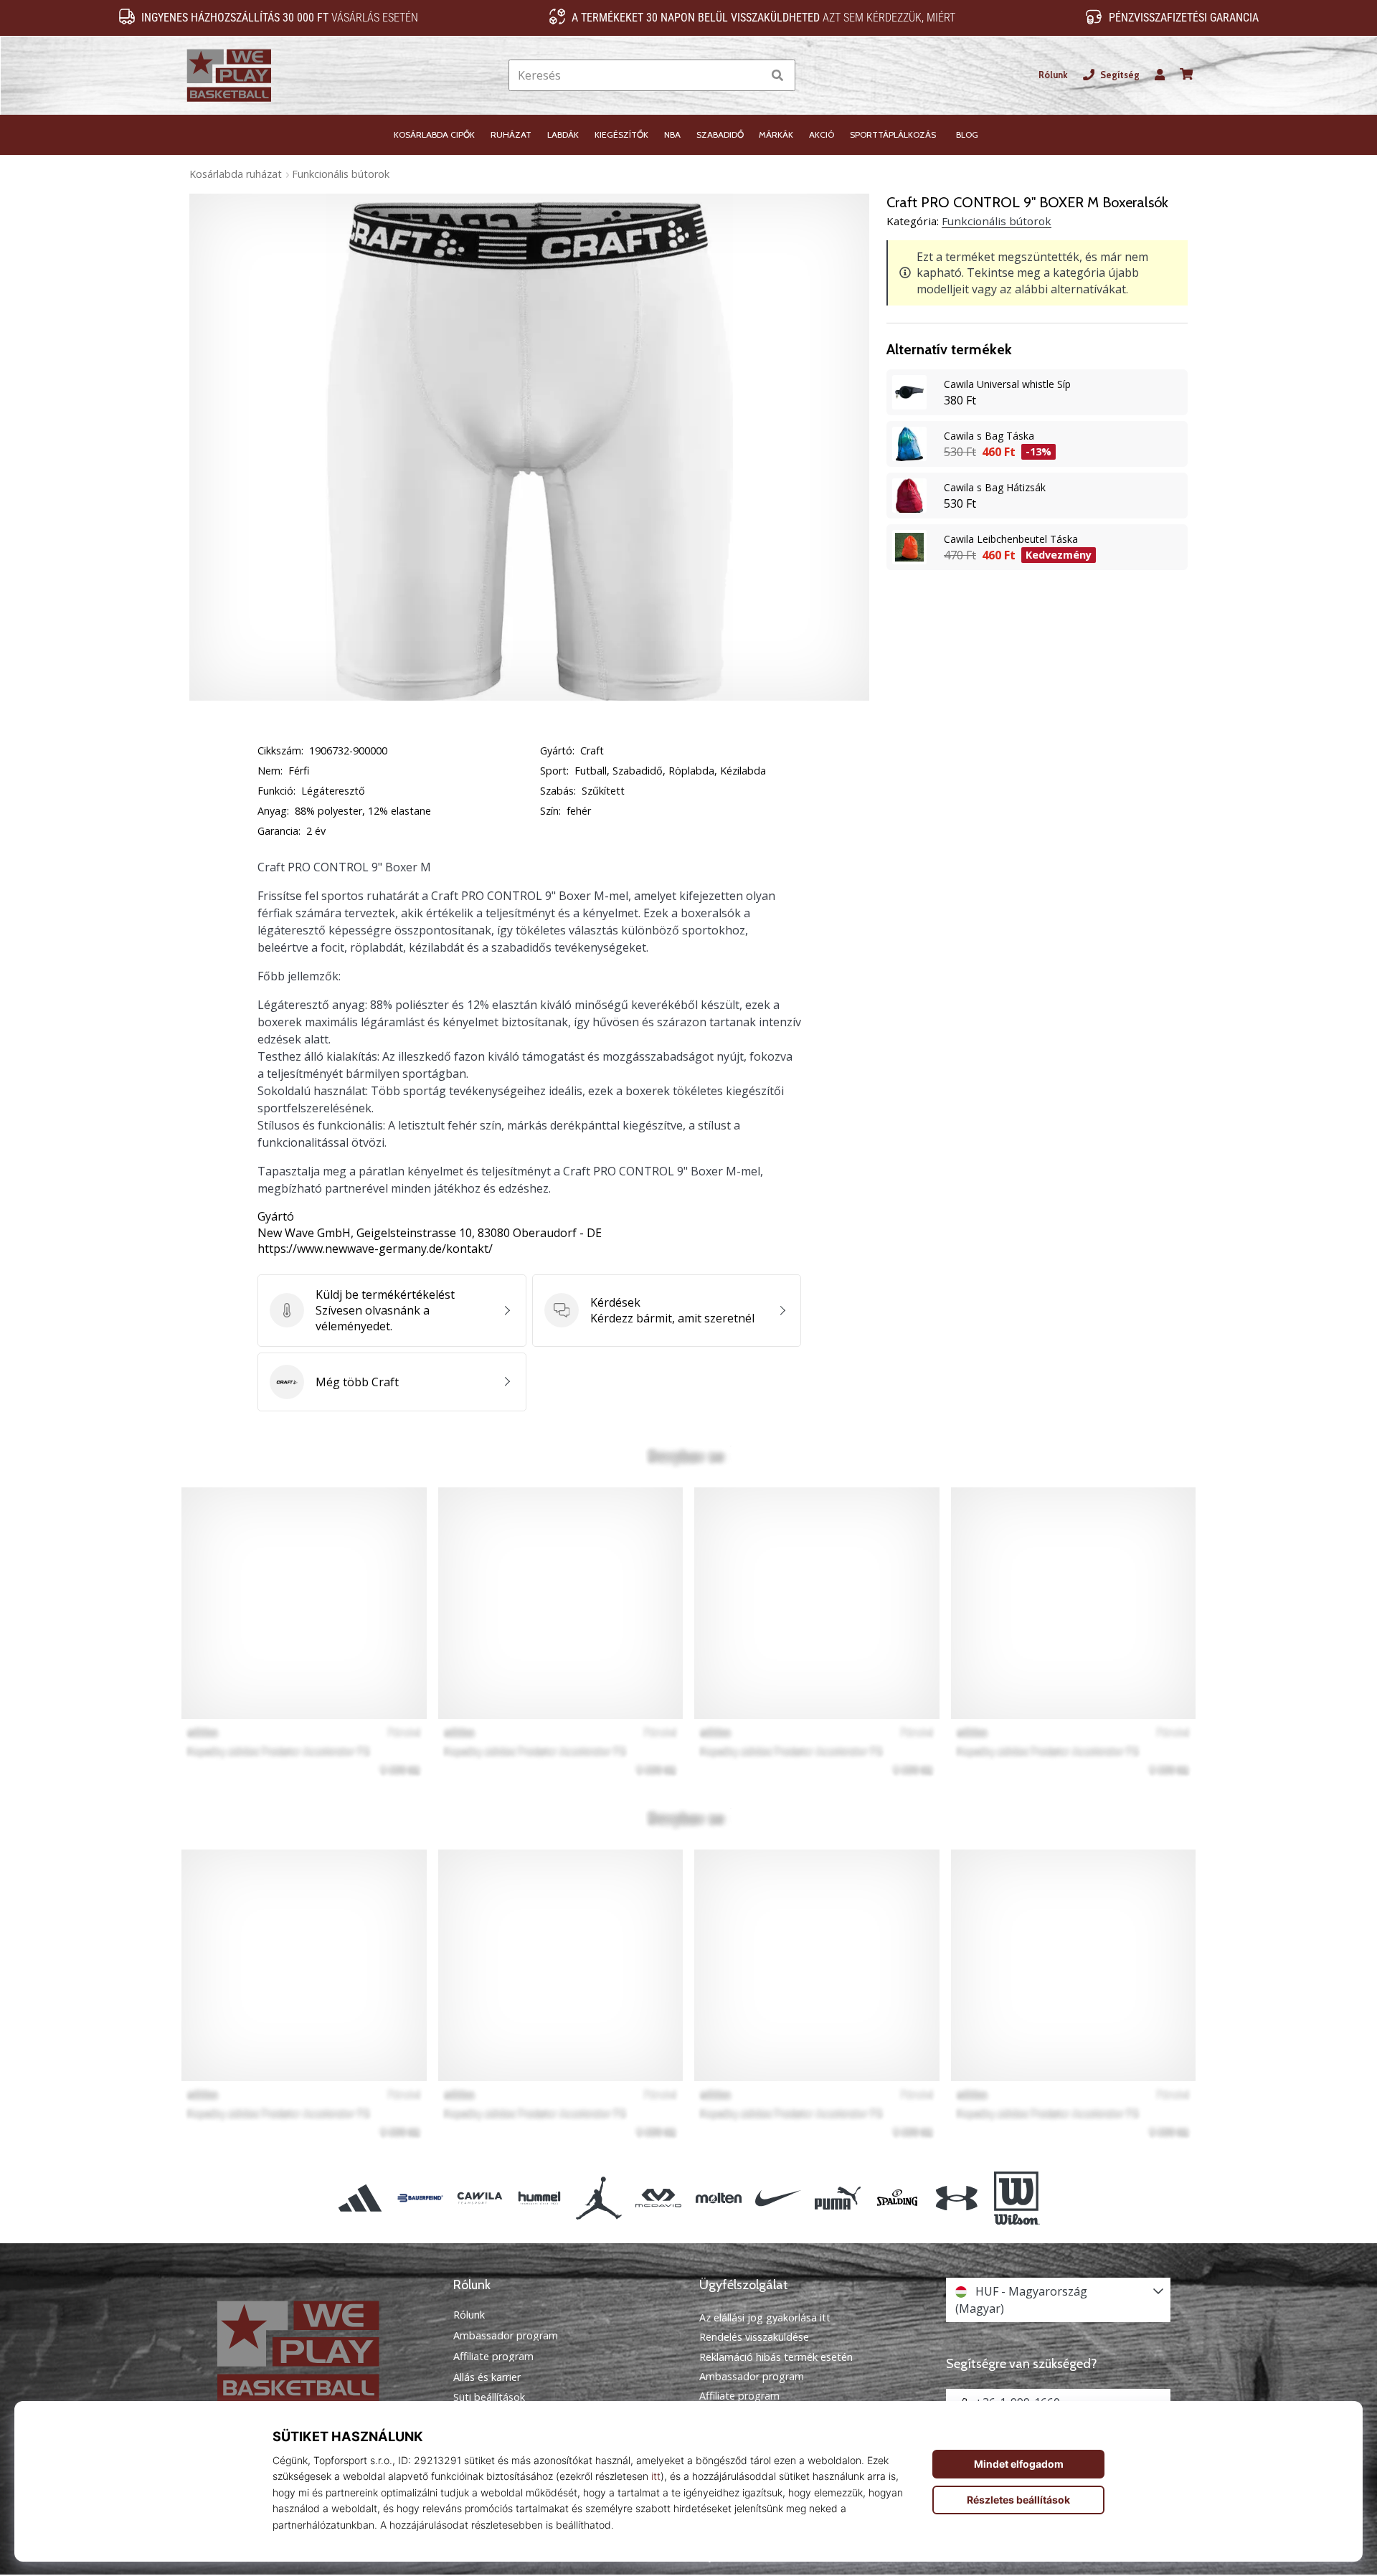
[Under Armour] (957, 2198)
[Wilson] (1017, 2198)
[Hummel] (539, 2198)
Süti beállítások (489, 2397)
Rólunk (1053, 75)
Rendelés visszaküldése (754, 2337)
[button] (751, 76)
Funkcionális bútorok (341, 174)
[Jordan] (599, 2198)
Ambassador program (506, 2336)
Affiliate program (493, 2357)
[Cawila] (479, 2198)
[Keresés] (777, 76)
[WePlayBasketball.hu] (319, 2351)
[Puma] (837, 2198)
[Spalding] (898, 2198)
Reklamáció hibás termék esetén (776, 2357)
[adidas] (360, 2198)
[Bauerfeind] (420, 2198)
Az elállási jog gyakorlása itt (765, 2317)
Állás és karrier (487, 2377)
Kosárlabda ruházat (236, 174)
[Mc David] (659, 2198)
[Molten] (718, 2198)
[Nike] (778, 2198)
